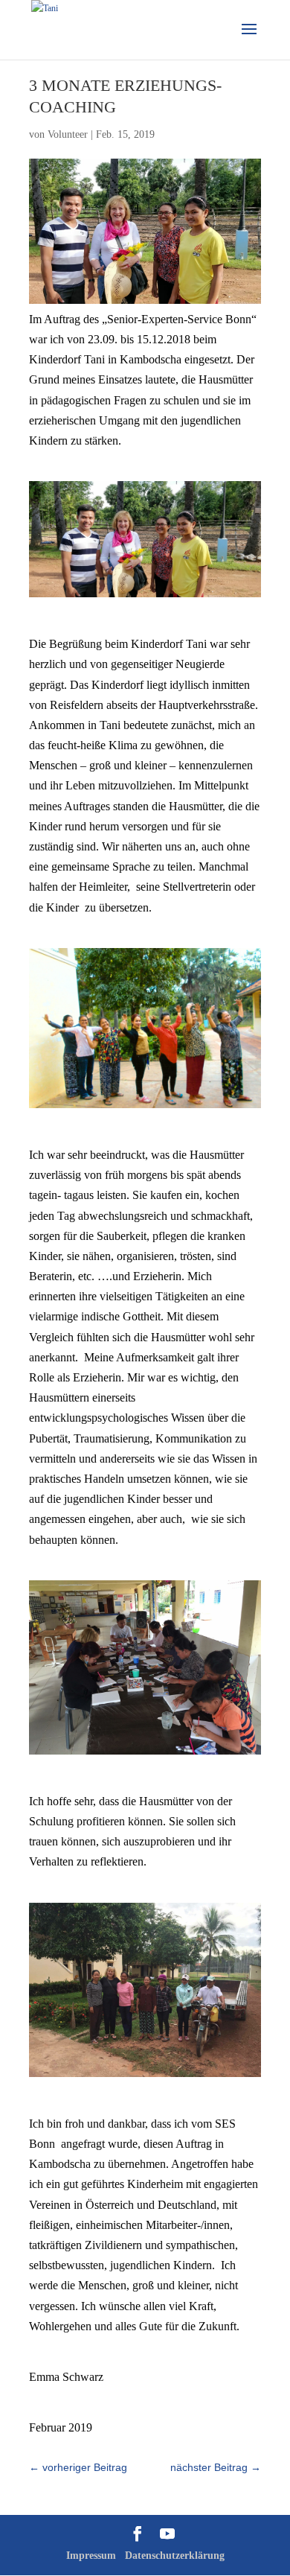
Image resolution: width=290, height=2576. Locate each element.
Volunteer (68, 134)
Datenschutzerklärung (175, 2556)
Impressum (91, 2556)
